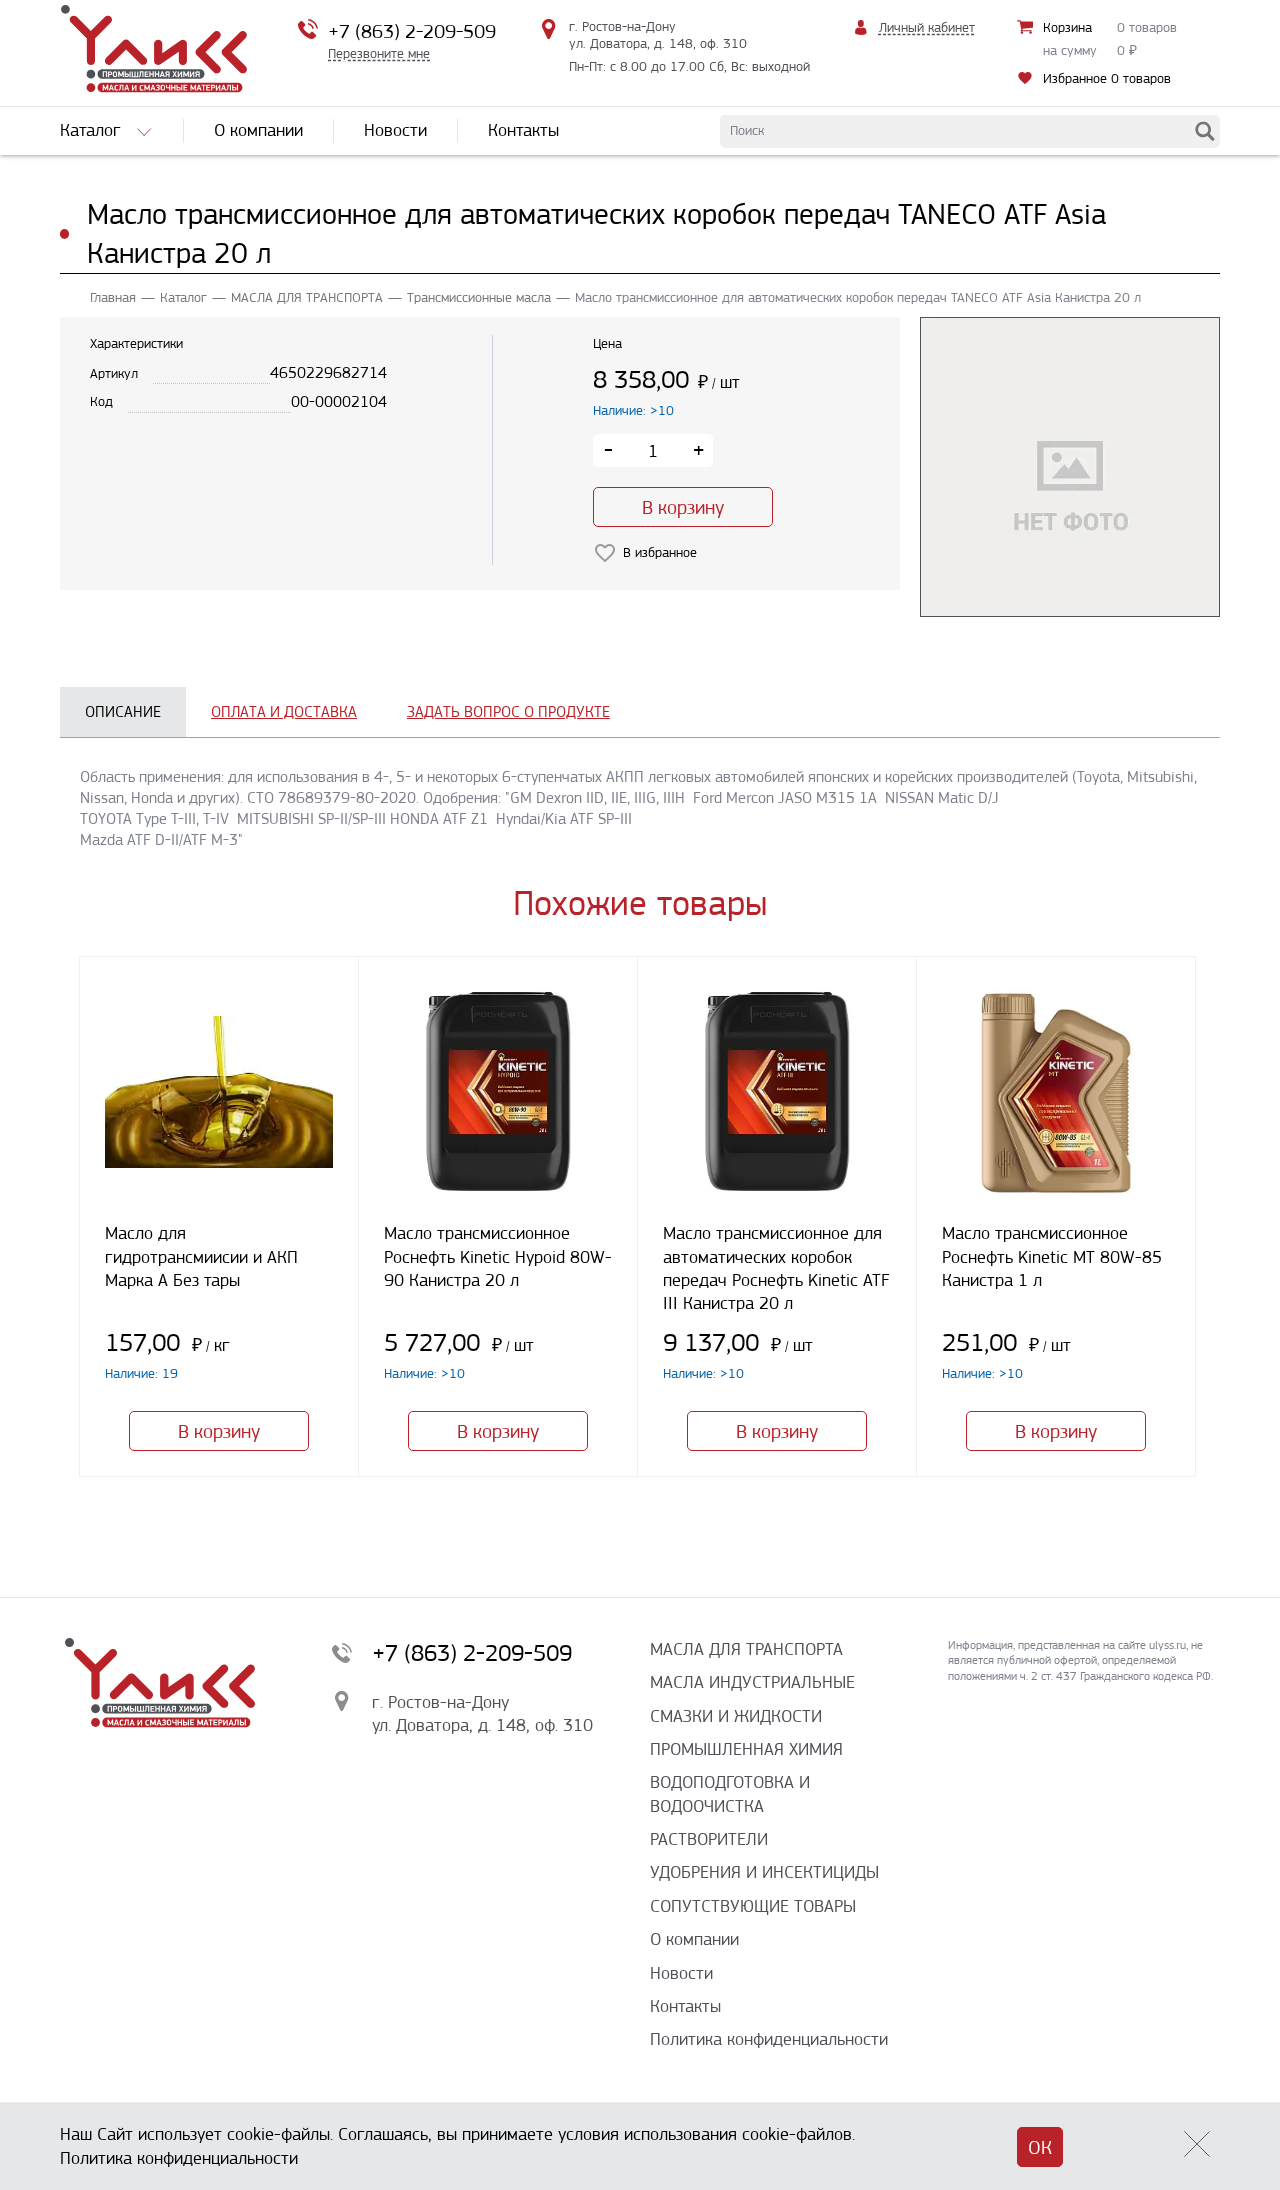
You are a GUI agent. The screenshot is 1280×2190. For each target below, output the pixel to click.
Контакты (685, 2006)
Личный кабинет (927, 27)
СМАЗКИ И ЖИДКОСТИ (736, 1716)
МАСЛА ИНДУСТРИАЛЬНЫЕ (752, 1682)
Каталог (183, 297)
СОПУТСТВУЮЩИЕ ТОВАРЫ (753, 1906)
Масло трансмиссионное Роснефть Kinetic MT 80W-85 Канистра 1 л (1052, 1256)
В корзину (683, 507)
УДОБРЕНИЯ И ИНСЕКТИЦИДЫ (764, 1872)
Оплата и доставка (284, 711)
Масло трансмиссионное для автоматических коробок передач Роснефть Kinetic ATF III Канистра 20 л (776, 1268)
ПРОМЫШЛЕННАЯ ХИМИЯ (746, 1749)
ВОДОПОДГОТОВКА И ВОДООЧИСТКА (730, 1793)
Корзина (1067, 27)
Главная (113, 297)
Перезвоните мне (379, 53)
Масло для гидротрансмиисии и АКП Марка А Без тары (201, 1256)
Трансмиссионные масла (479, 297)
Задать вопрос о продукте (508, 711)
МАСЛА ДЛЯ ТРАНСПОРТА (307, 297)
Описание (123, 711)
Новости (681, 1973)
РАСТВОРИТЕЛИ (709, 1839)
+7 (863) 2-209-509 (412, 31)
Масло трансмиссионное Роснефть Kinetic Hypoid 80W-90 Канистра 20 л (498, 1256)
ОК (1040, 2147)
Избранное (1107, 78)
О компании (694, 1939)
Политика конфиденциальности (769, 2039)
